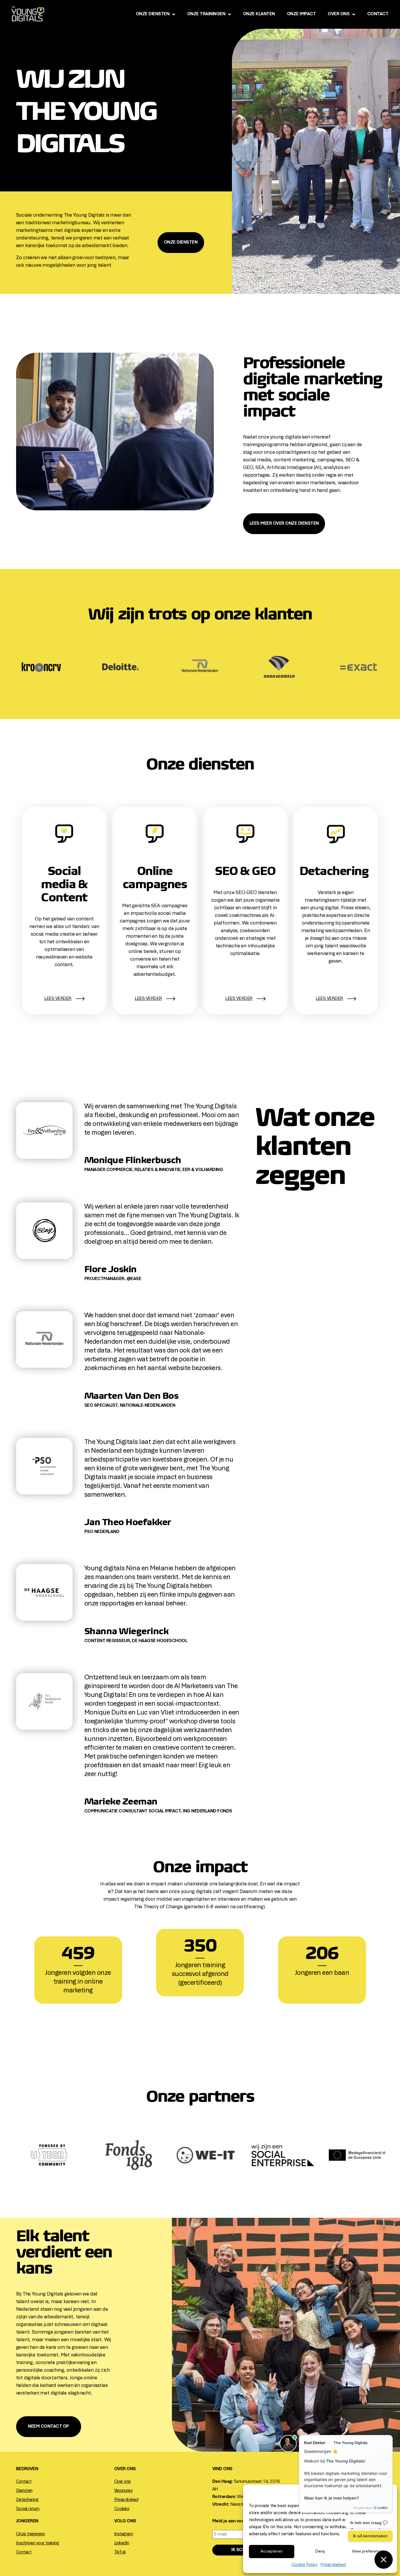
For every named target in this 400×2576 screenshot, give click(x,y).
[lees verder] (80, 999)
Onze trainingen (206, 14)
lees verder (58, 999)
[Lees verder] (351, 999)
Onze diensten (153, 14)
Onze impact (301, 14)
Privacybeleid (333, 2565)
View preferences (369, 2552)
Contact (378, 14)
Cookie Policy (305, 2565)
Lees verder (329, 999)
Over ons (339, 14)
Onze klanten (259, 14)
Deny (320, 2552)
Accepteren (272, 2552)
